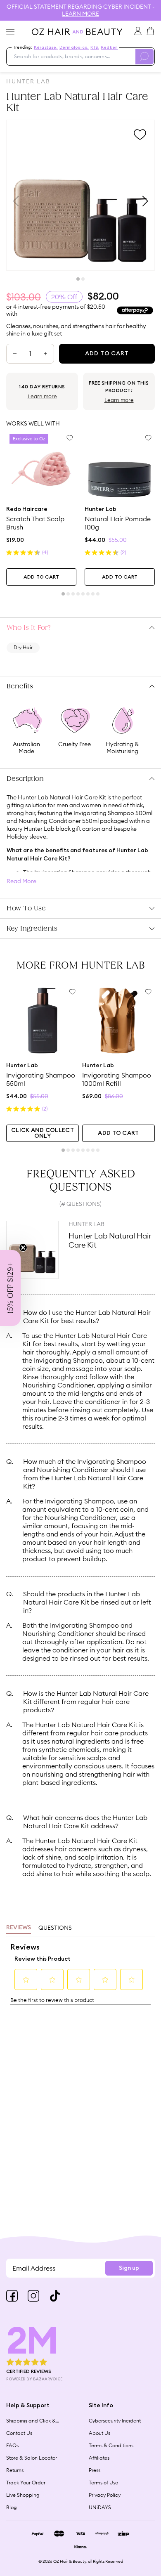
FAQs (12, 2445)
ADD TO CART (41, 577)
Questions (55, 1928)
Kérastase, (46, 47)
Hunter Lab (28, 81)
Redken (109, 47)
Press (95, 2470)
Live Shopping (23, 2495)
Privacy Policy (105, 2495)
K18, (95, 47)
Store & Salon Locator (32, 2458)
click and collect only (43, 1133)
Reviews (19, 1928)
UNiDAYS (100, 2507)
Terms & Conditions (111, 2445)
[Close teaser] (23, 1248)
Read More (21, 881)
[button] (10, 1288)
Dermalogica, (74, 47)
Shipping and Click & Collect (31, 2421)
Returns (15, 2470)
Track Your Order (26, 2483)
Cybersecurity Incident (115, 2421)
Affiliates (99, 2458)
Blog (12, 2507)
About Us (99, 2433)
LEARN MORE (80, 14)
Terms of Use (103, 2483)
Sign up (129, 2268)
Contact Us (19, 2433)
